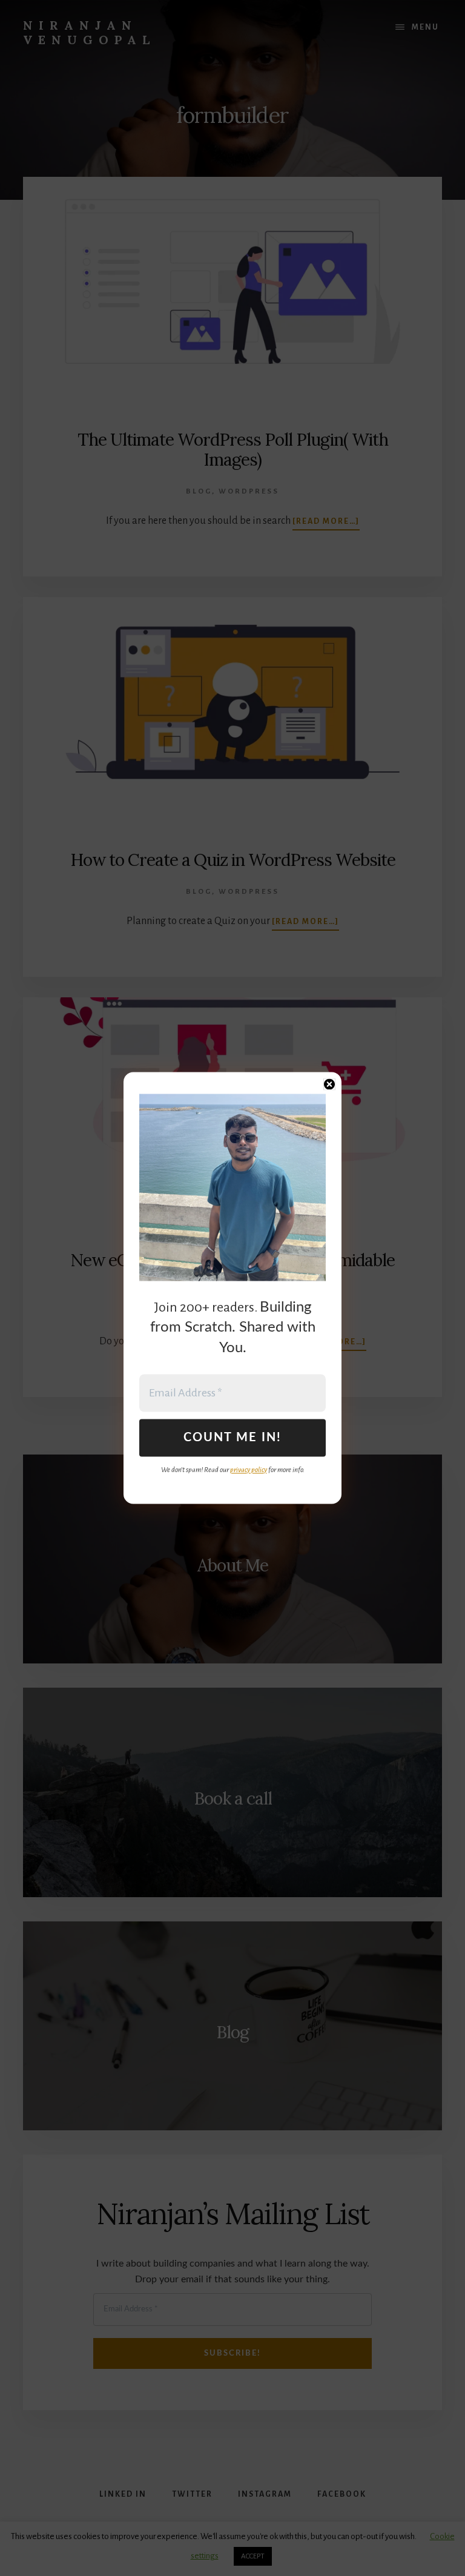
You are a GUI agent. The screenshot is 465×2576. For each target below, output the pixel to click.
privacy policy (249, 1470)
